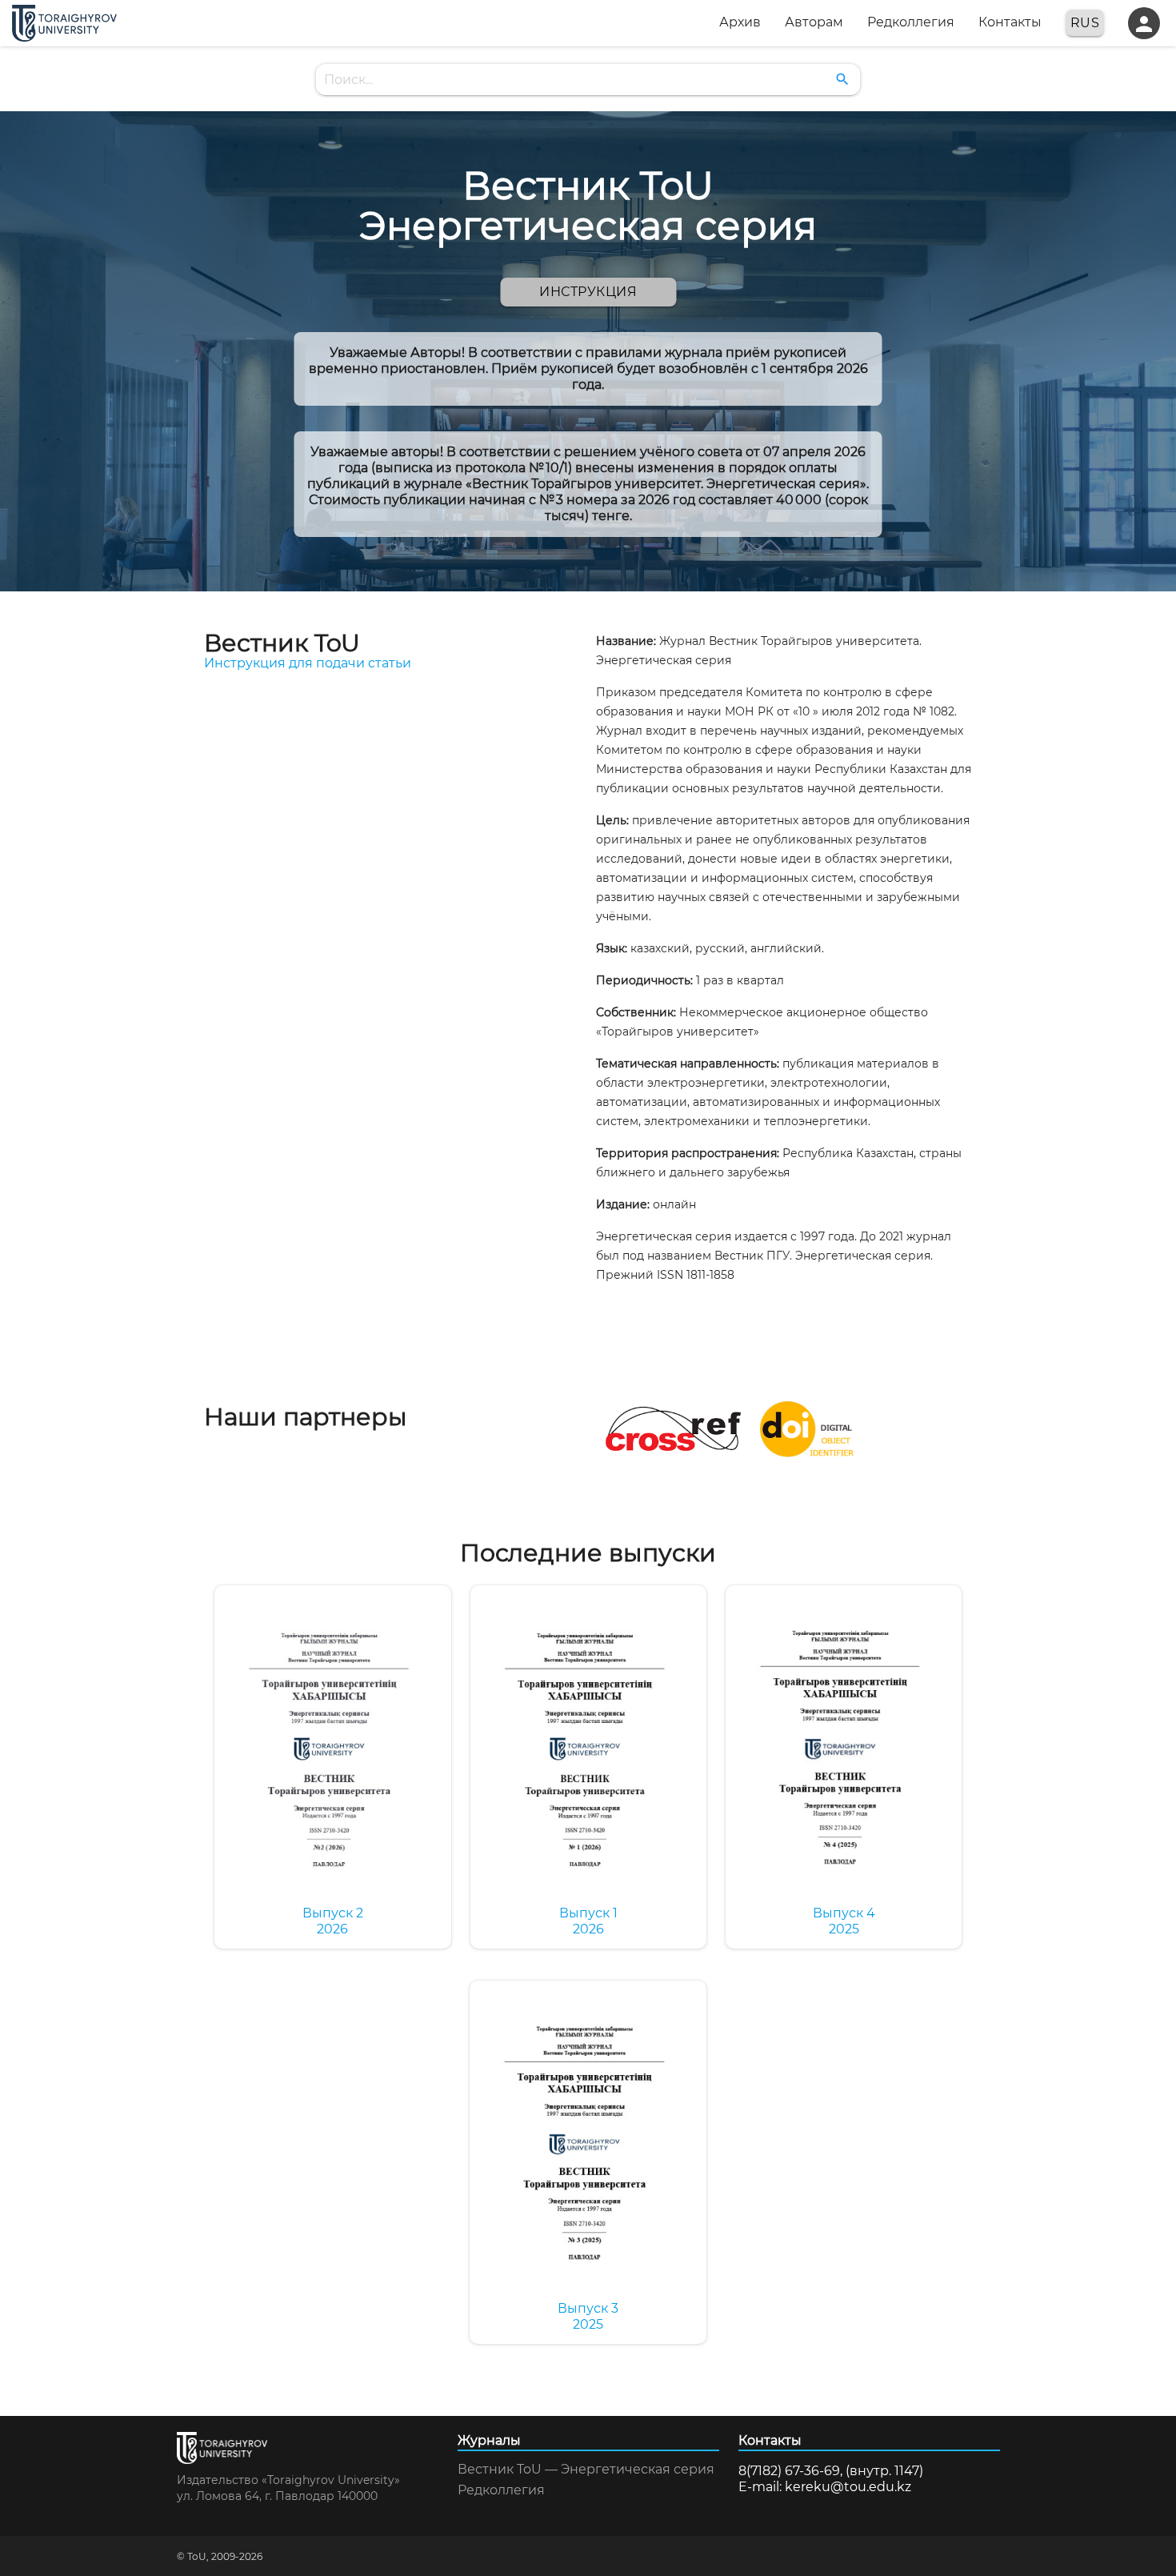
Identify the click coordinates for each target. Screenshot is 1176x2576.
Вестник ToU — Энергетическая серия (586, 2470)
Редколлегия (501, 2490)
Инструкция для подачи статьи (308, 663)
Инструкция (588, 292)
